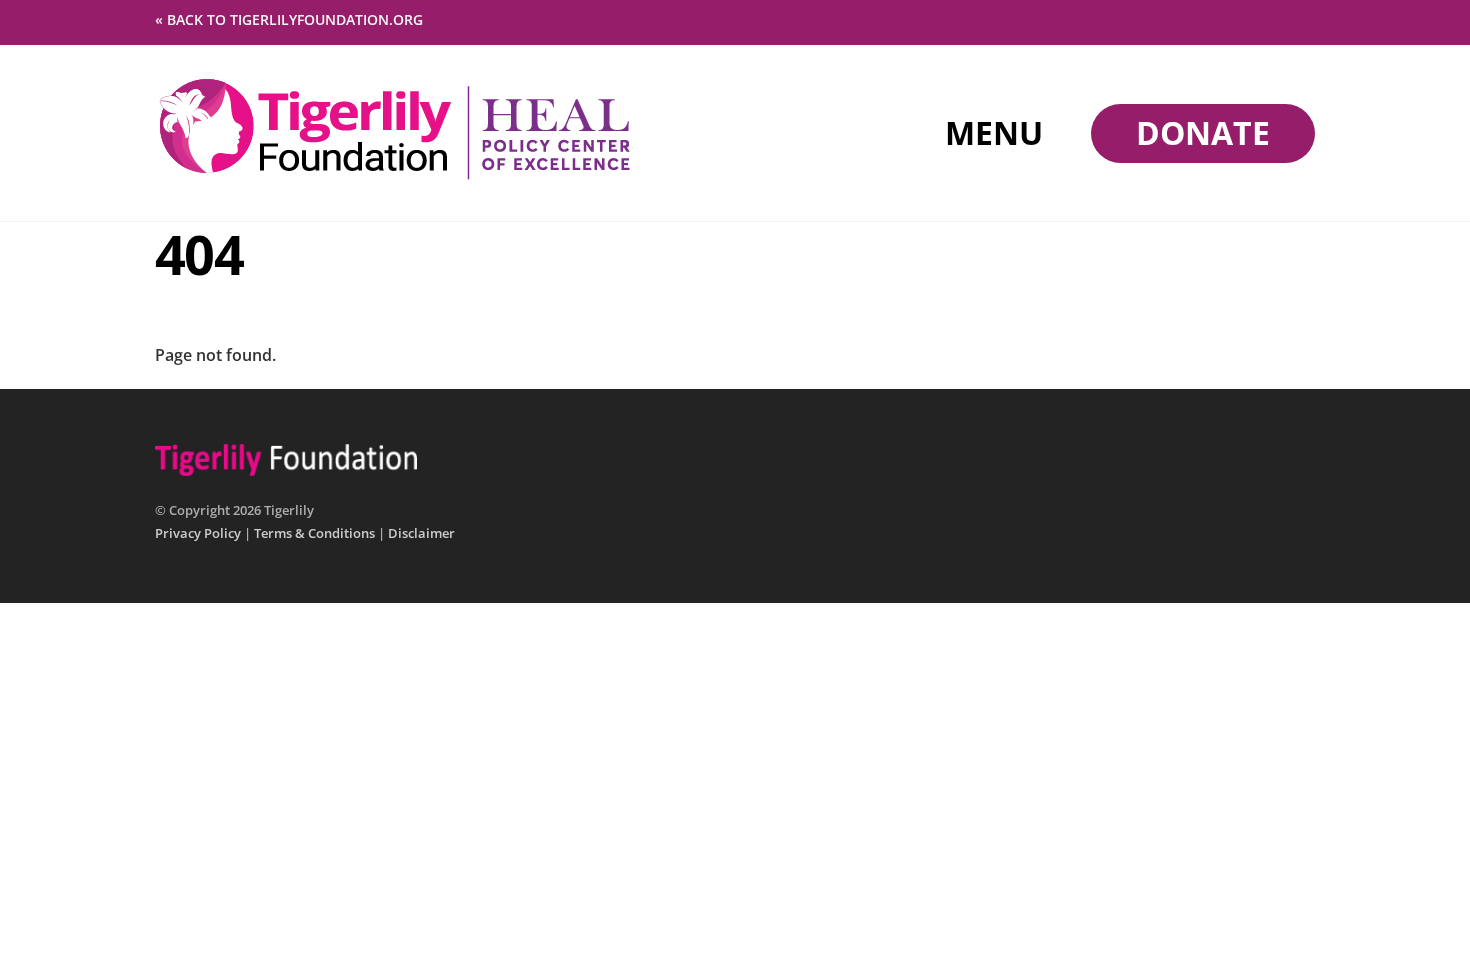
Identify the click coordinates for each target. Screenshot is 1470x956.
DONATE (1203, 132)
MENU (994, 132)
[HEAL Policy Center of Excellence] (395, 174)
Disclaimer (421, 533)
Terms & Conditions (314, 533)
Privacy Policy (198, 533)
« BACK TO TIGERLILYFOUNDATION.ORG (289, 19)
